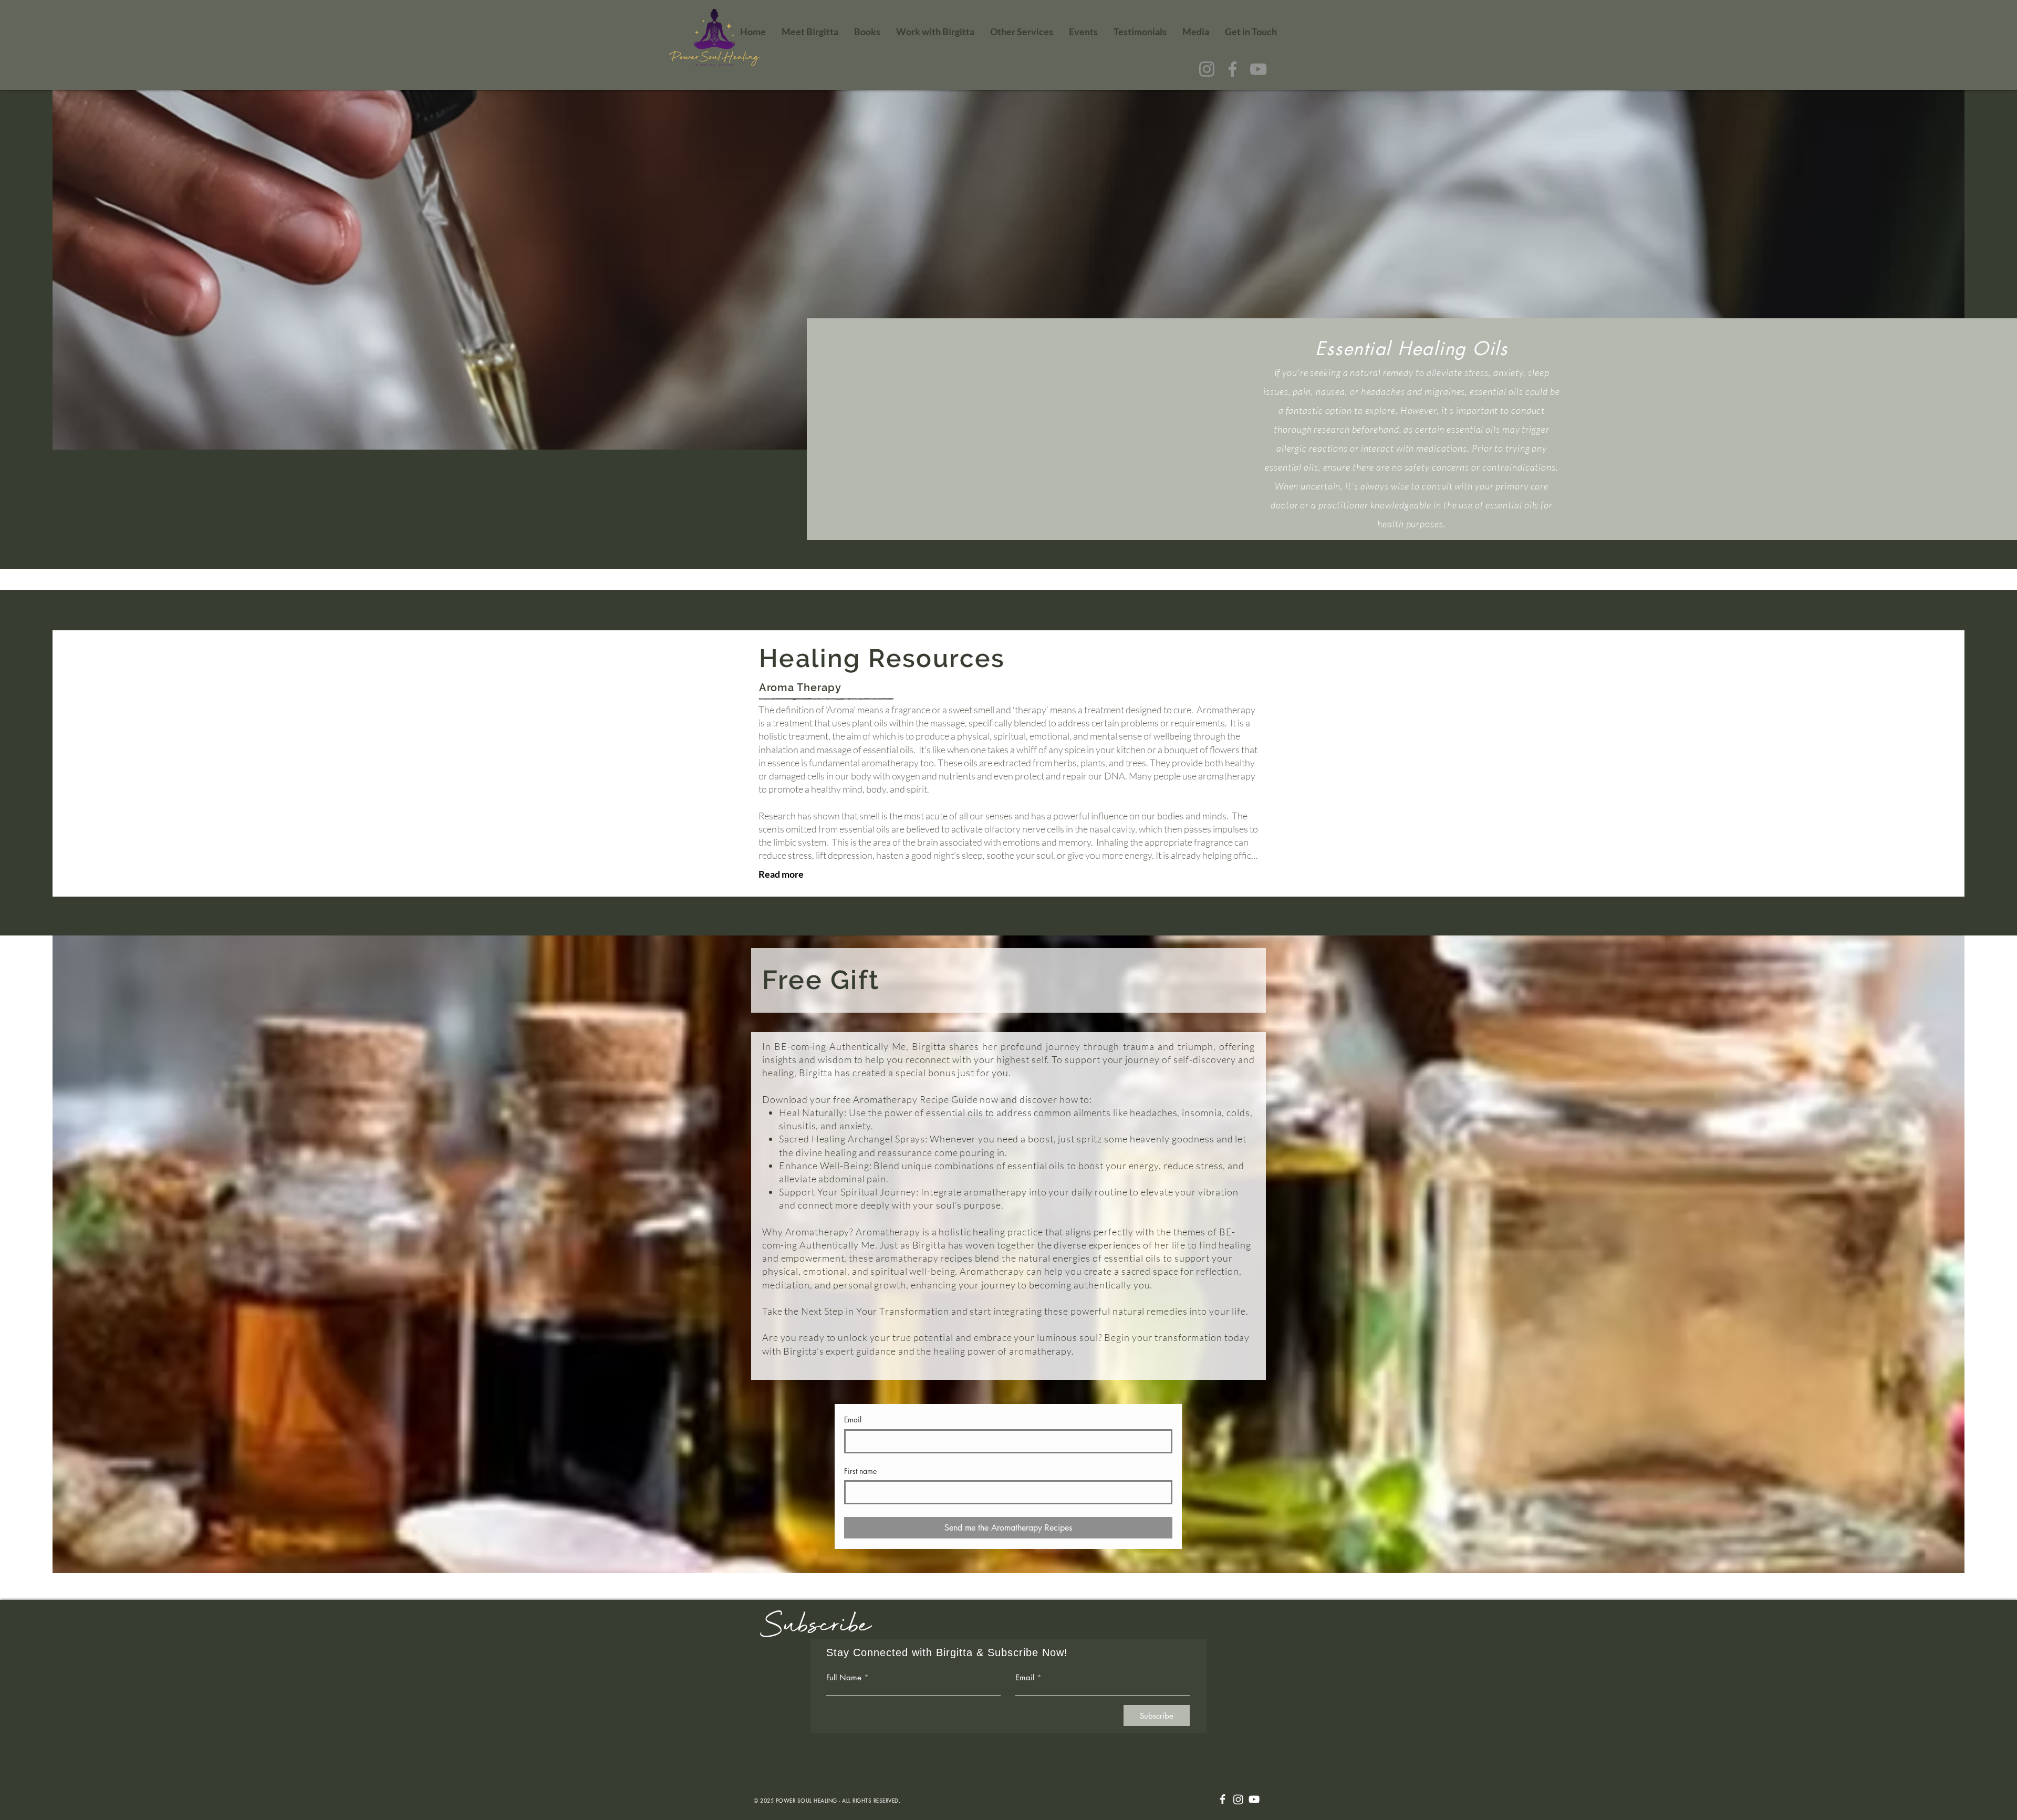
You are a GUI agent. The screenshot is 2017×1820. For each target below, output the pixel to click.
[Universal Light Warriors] (1223, 1799)
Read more (781, 874)
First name (860, 1471)
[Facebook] (1233, 69)
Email (853, 1419)
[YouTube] (1258, 69)
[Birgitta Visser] (1254, 1799)
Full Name (844, 1677)
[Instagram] (1207, 69)
